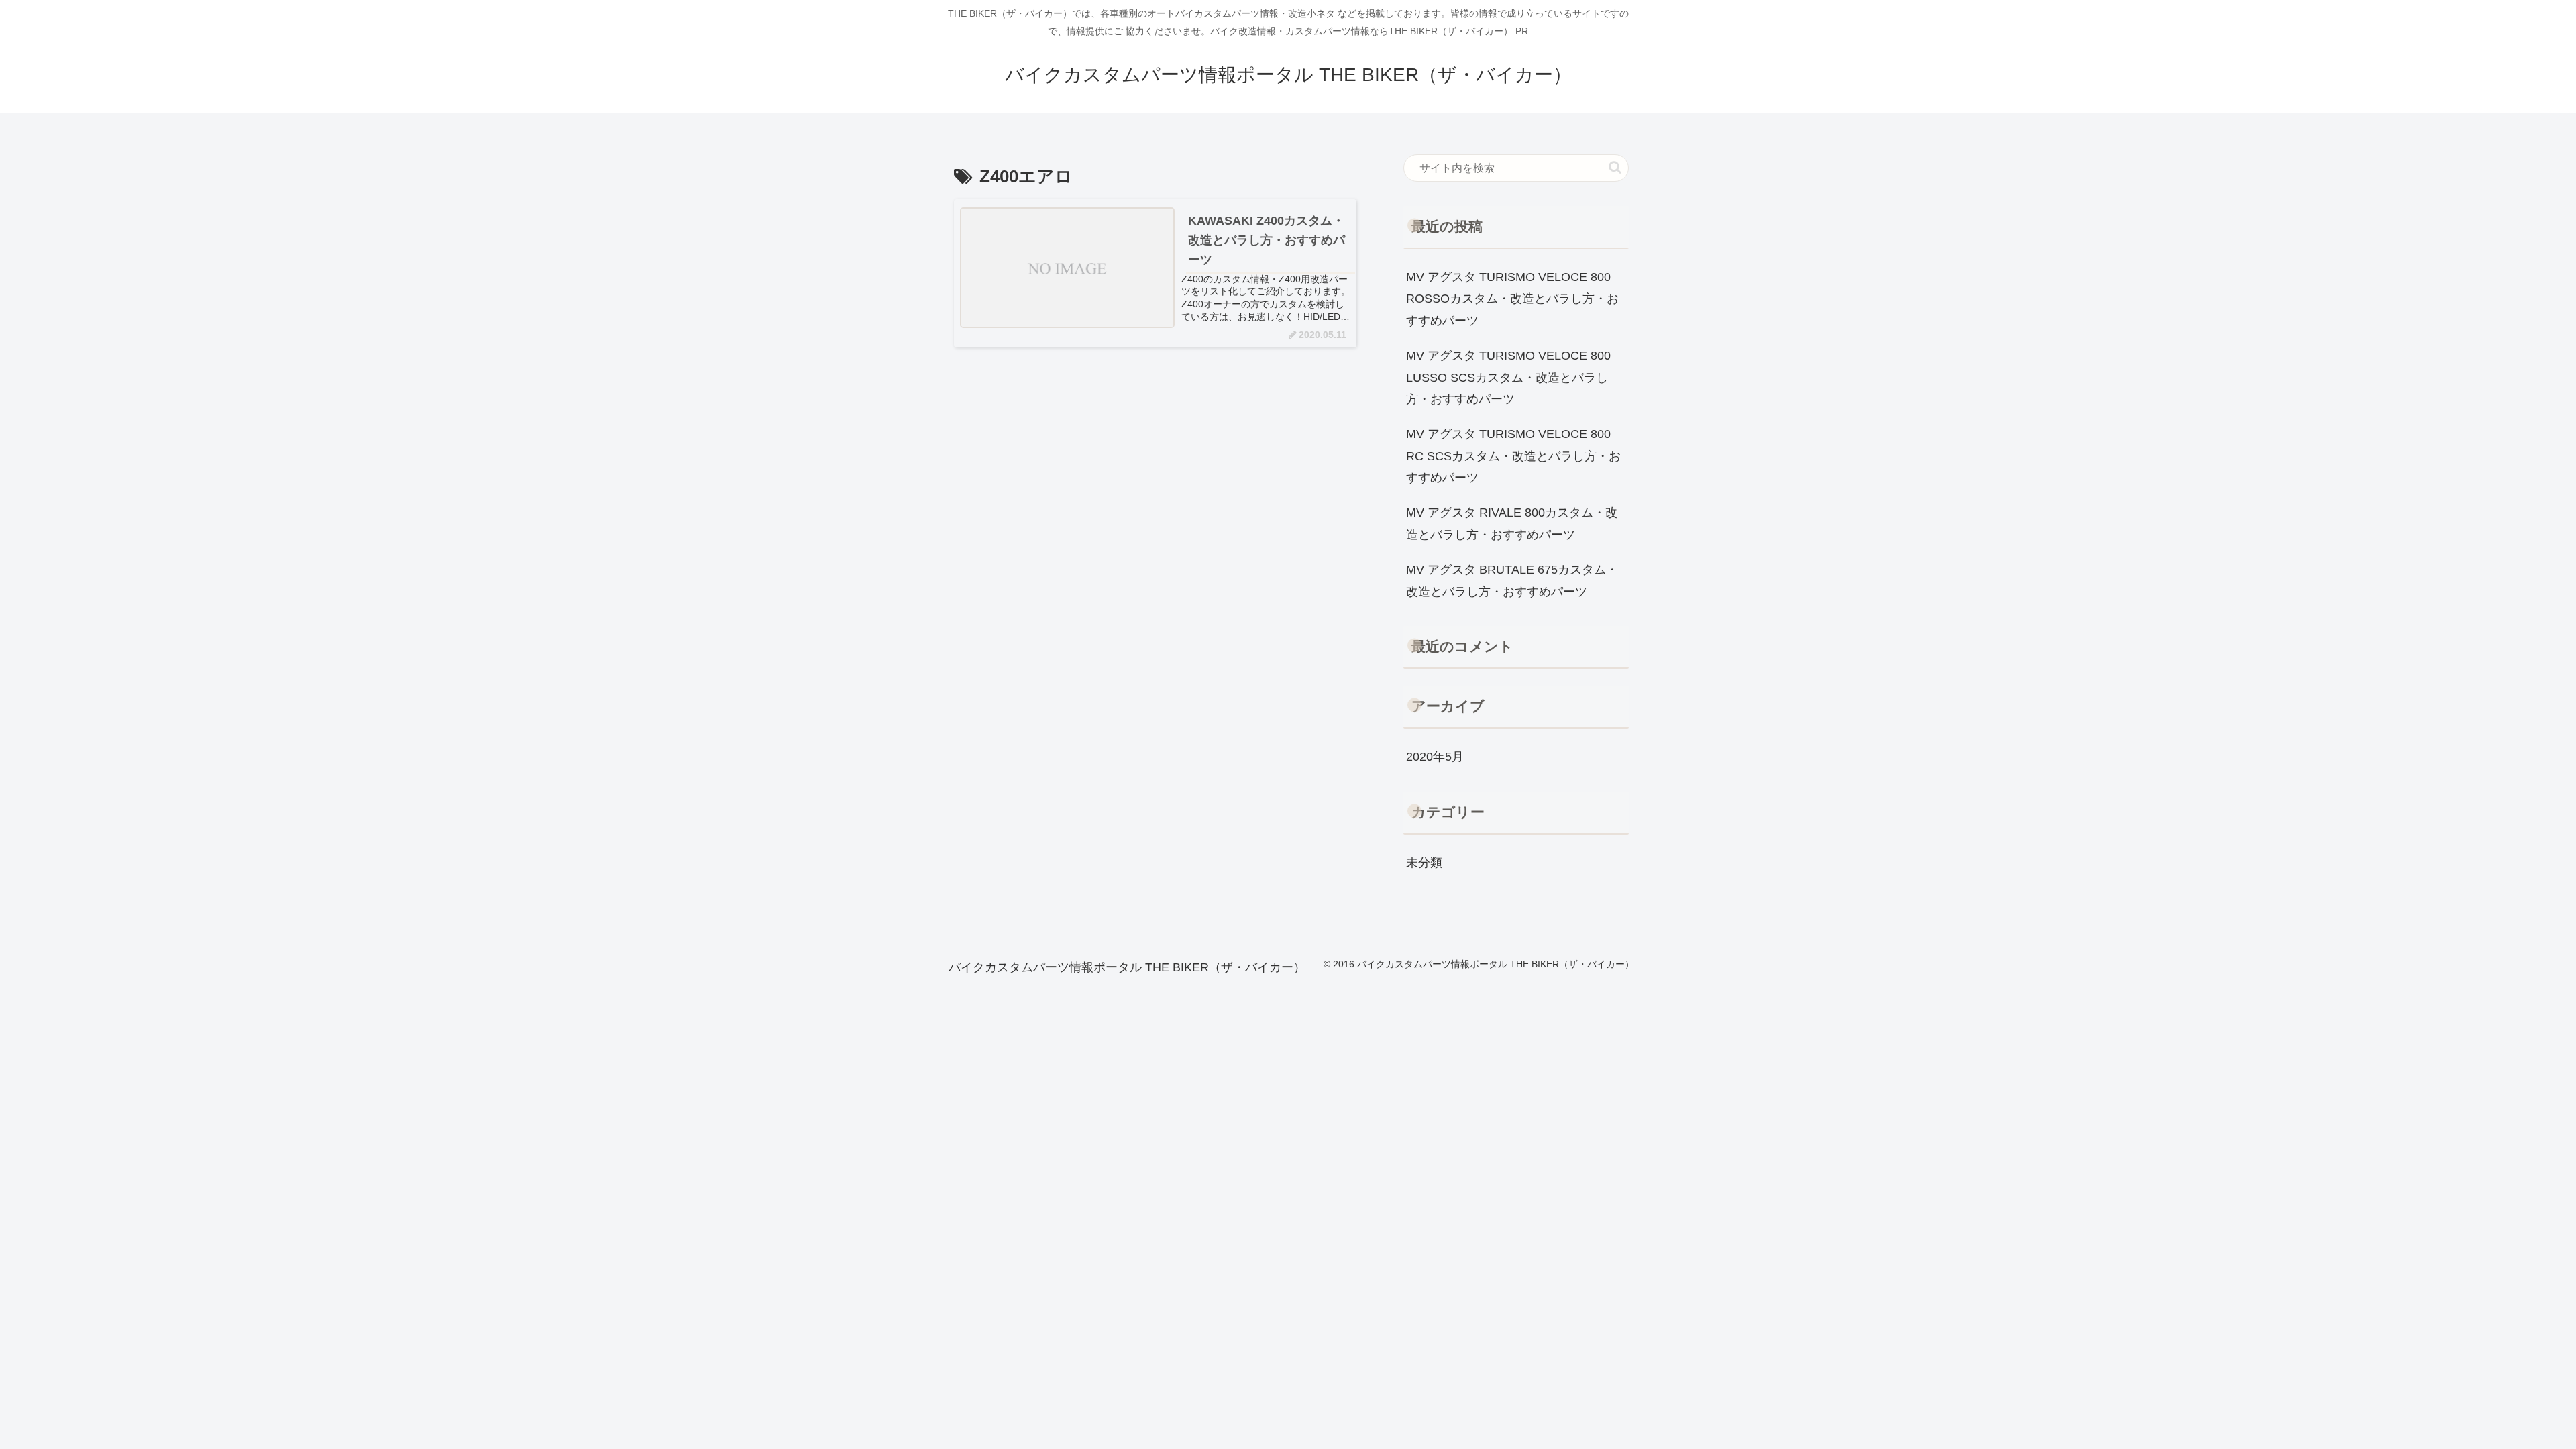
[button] (1615, 167)
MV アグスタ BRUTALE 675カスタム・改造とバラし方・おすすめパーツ (1512, 580)
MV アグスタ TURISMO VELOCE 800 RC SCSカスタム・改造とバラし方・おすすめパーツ (1513, 456)
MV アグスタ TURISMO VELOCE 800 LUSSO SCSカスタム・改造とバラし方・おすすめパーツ (1508, 377)
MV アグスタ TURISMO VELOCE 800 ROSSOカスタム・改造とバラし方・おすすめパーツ (1512, 299)
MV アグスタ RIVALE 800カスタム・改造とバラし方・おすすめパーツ (1512, 523)
